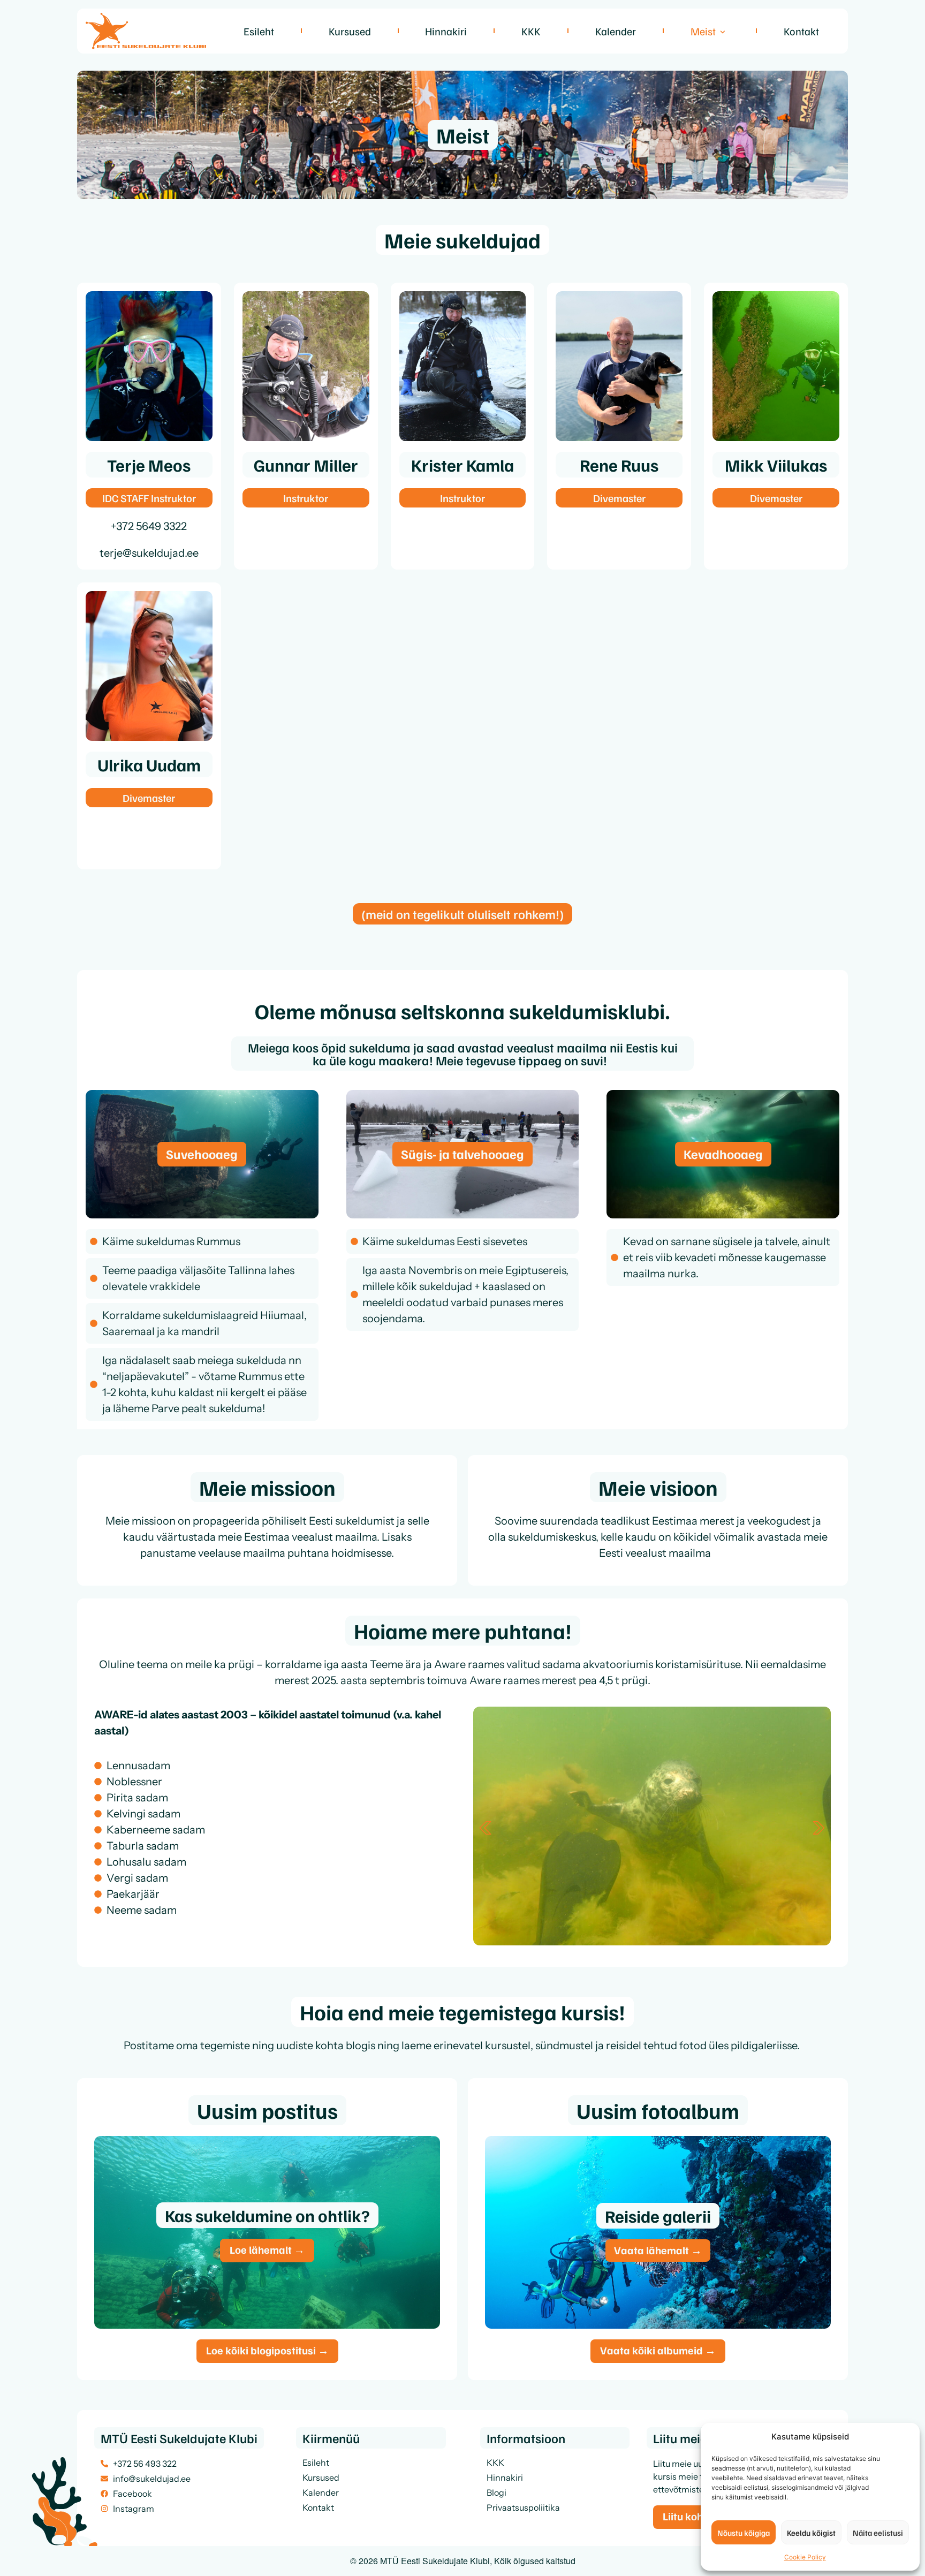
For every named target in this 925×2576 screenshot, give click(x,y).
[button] (485, 1828)
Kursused (350, 31)
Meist (703, 31)
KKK (531, 31)
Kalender (616, 31)
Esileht (259, 31)
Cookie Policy (805, 2557)
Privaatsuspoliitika (523, 2507)
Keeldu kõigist (811, 2533)
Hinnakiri (446, 31)
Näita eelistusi (878, 2533)
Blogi (496, 2492)
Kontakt (801, 31)
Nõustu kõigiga (744, 2533)
